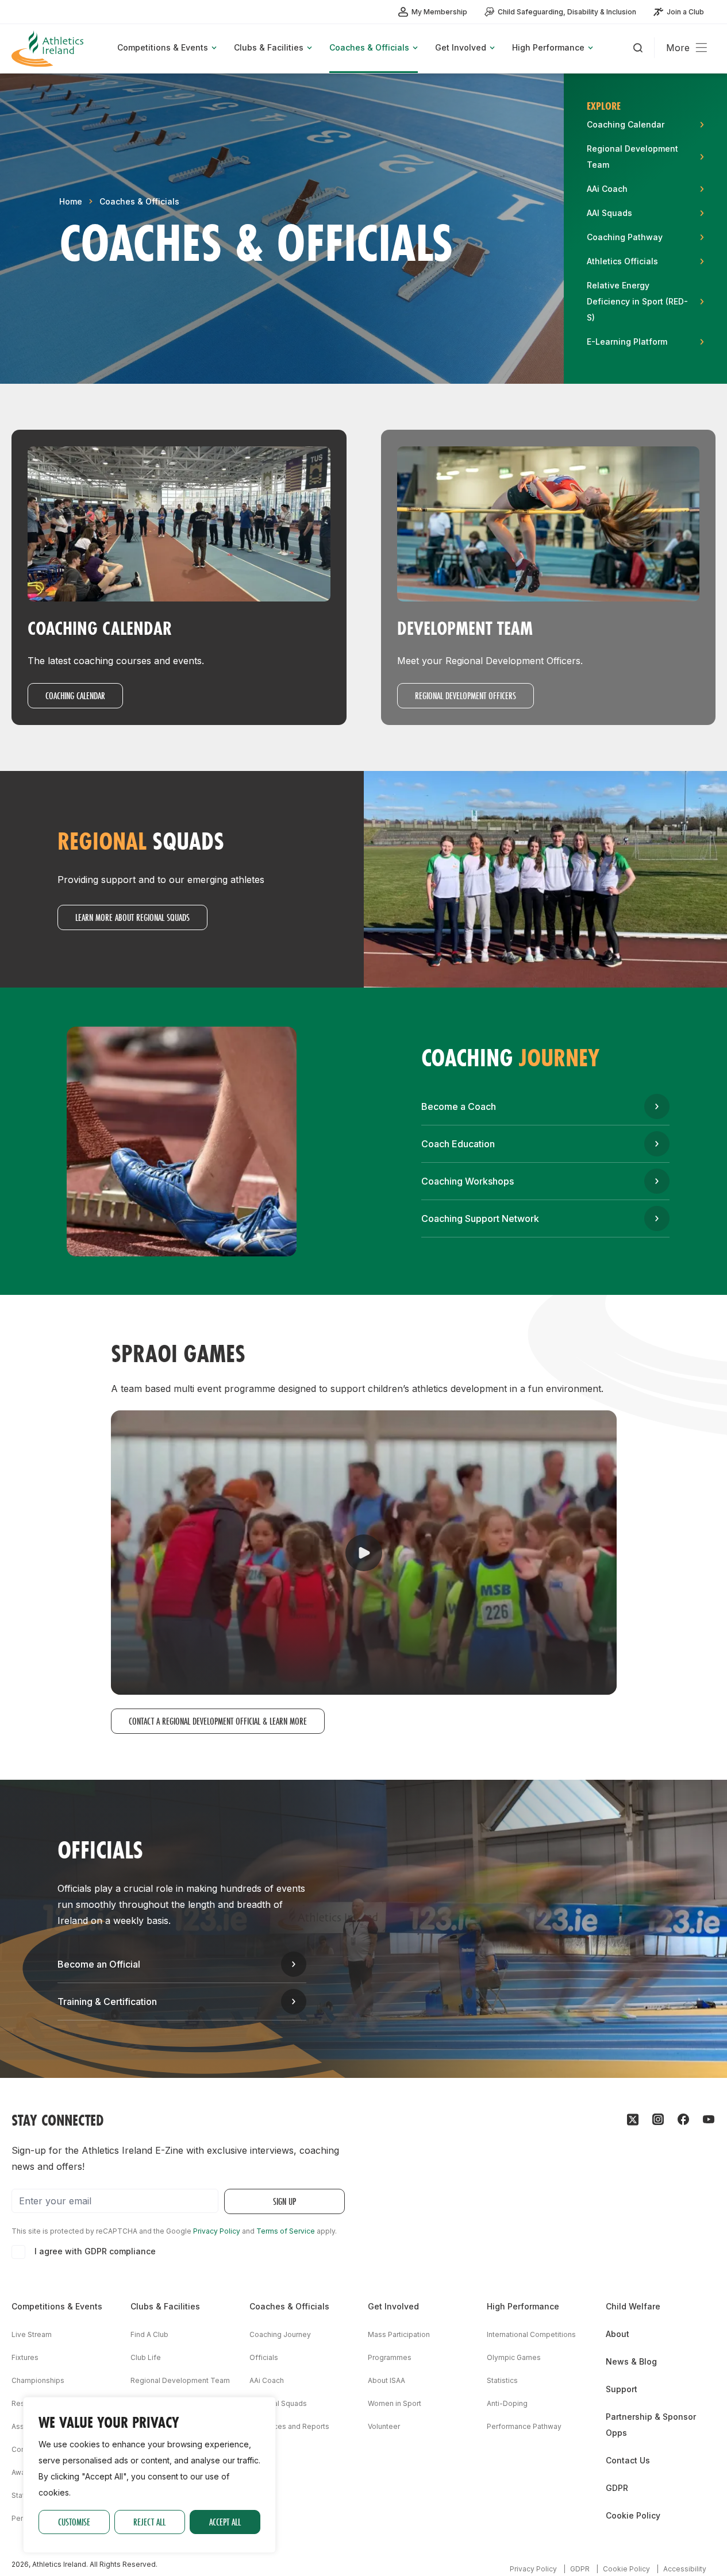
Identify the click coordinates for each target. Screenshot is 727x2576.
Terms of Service (286, 2231)
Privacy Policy (217, 2231)
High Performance (523, 2306)
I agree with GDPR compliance (95, 2251)
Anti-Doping (507, 2403)
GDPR (617, 2488)
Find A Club (149, 2334)
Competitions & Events (57, 2306)
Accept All (225, 2522)
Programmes (390, 2357)
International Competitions (531, 2334)
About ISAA (386, 2380)
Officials (264, 2357)
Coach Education (458, 1144)
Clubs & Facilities (165, 2306)
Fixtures (25, 2357)
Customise (74, 2522)
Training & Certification (107, 2002)
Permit (22, 2518)
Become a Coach (459, 1106)
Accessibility (685, 2569)
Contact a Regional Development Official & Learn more (218, 1721)
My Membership (439, 12)
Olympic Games (514, 2357)
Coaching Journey (280, 2334)
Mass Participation (399, 2334)
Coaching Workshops (468, 1181)
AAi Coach (267, 2380)
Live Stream (32, 2334)
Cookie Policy (633, 2515)
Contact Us (628, 2460)
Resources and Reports (289, 2426)
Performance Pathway (524, 2426)
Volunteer (384, 2426)
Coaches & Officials (139, 201)
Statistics (502, 2380)
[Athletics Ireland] (49, 49)
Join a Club (685, 12)
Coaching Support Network (480, 1218)
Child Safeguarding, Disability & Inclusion (567, 12)
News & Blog (631, 2361)
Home (71, 201)
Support (622, 2389)
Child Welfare (633, 2306)
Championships (38, 2380)
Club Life (146, 2357)
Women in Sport (395, 2403)
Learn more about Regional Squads (132, 917)
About (618, 2334)
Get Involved (393, 2306)
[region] (149, 2475)
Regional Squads (278, 2403)
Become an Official (99, 1964)
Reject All (149, 2522)
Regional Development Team (180, 2380)
